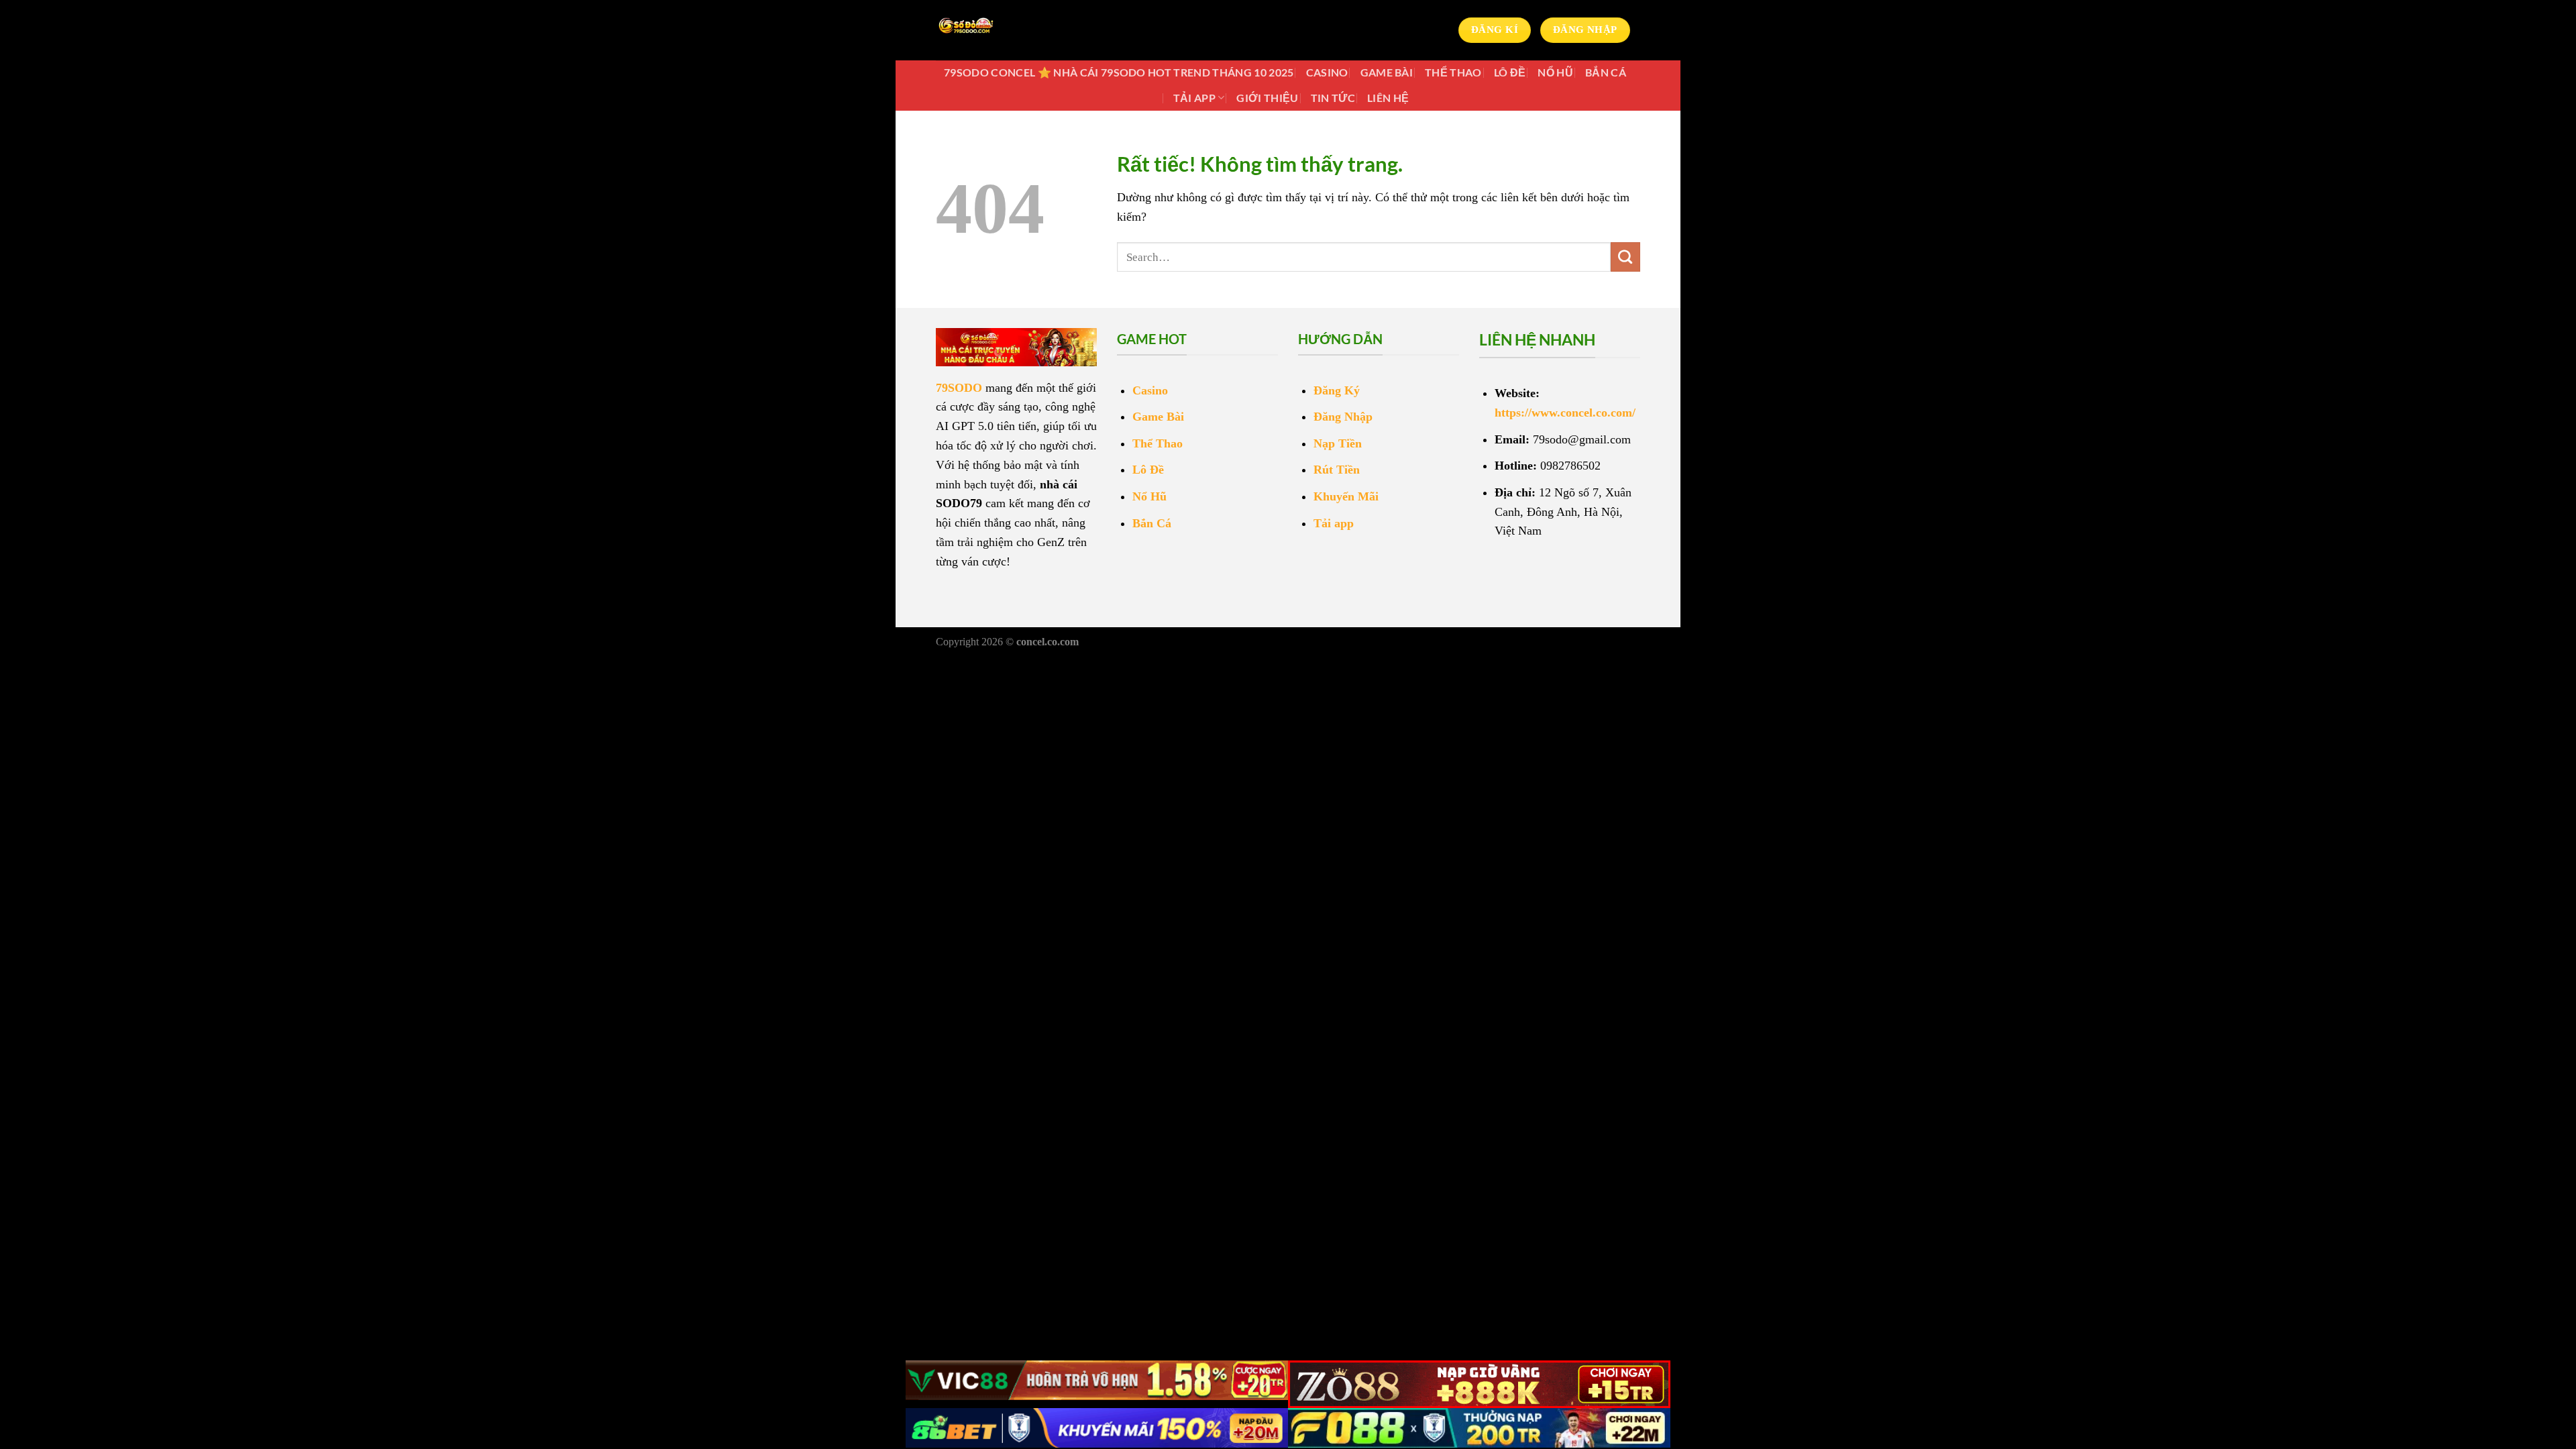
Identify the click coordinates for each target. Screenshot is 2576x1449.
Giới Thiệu (1267, 98)
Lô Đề (1510, 72)
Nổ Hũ (1555, 72)
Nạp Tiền (1338, 443)
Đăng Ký (1337, 390)
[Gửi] (1625, 257)
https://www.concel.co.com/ (1565, 413)
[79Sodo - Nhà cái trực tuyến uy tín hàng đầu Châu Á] (1003, 30)
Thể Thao (1453, 72)
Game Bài (1387, 72)
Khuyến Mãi (1346, 496)
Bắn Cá (1606, 72)
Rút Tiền (1337, 470)
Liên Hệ (1388, 98)
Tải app (1334, 523)
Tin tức (1333, 98)
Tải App (1194, 98)
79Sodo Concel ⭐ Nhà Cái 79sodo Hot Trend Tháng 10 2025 (1119, 72)
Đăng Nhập (1343, 417)
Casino (1327, 72)
